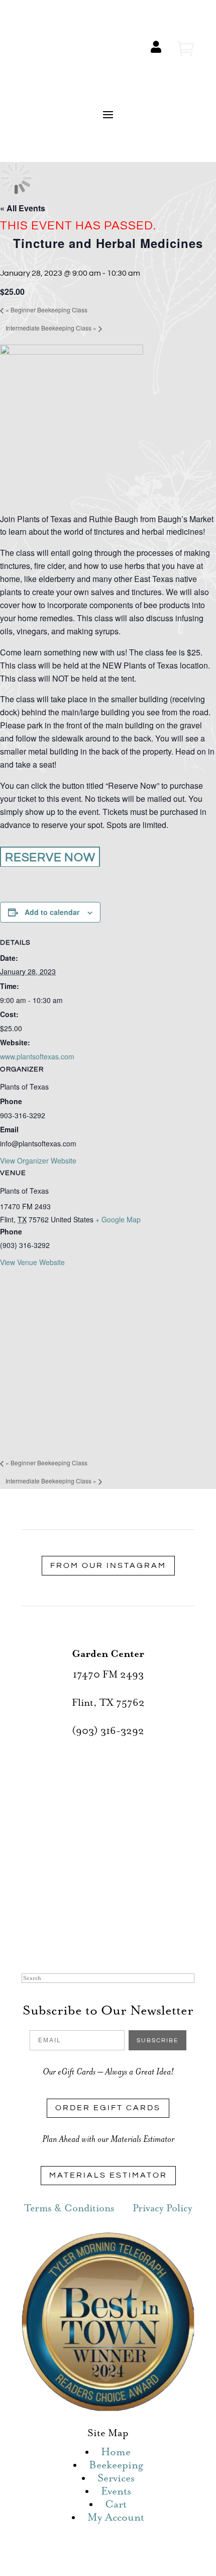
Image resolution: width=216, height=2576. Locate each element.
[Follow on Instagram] (118, 1942)
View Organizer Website (38, 1160)
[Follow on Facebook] (78, 1942)
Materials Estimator (108, 2175)
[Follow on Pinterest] (138, 1942)
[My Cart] (186, 49)
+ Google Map (118, 1219)
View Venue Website (32, 1262)
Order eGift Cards (108, 2108)
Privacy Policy (163, 2209)
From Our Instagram (108, 1565)
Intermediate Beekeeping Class (51, 328)
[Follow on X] (98, 1942)
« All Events (23, 208)
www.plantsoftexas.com (37, 1056)
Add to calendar (52, 912)
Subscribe (157, 2041)
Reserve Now (50, 857)
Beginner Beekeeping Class (46, 310)
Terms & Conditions (69, 2209)
